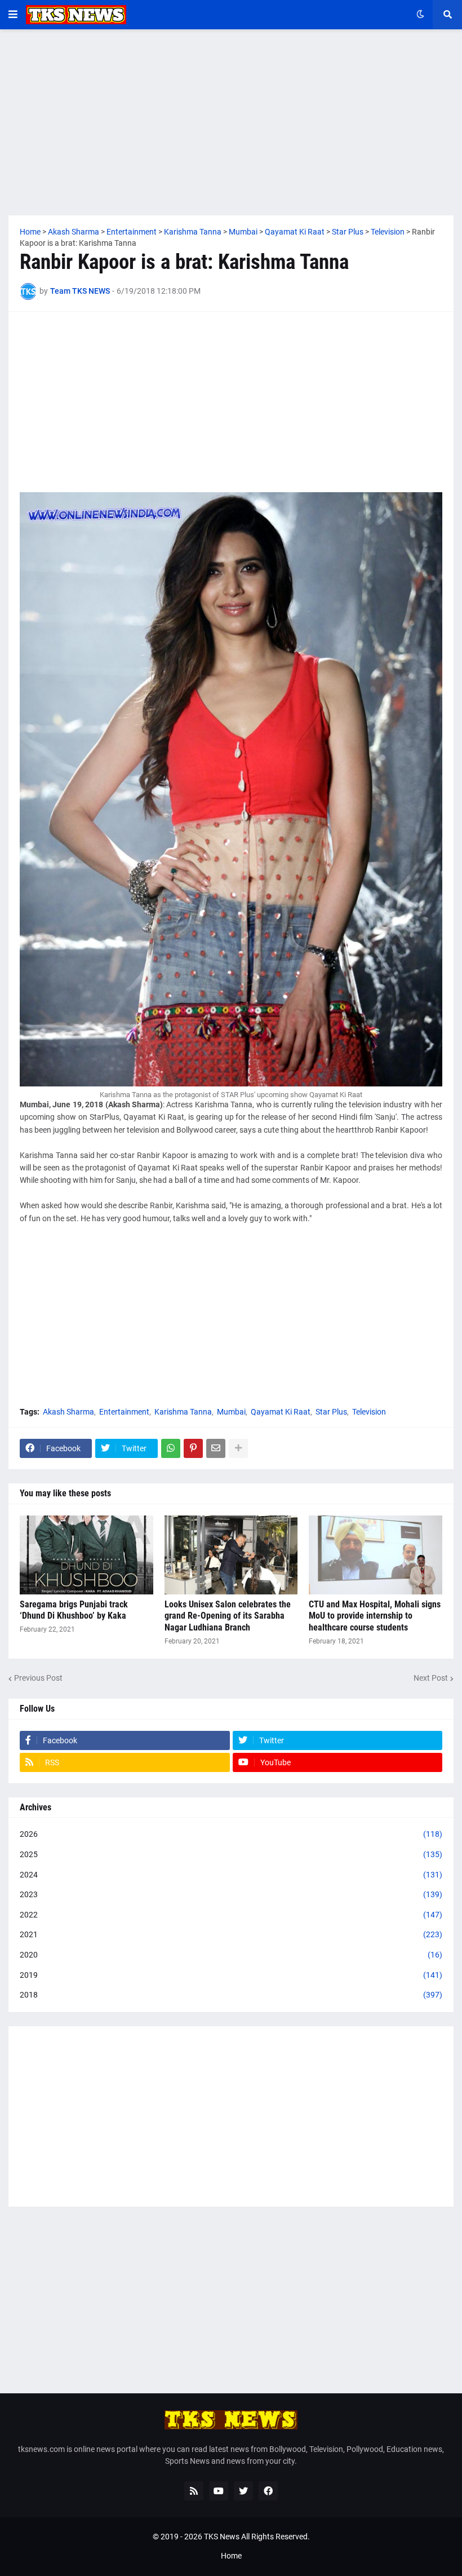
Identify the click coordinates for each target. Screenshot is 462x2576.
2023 (231, 1894)
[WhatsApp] (171, 1448)
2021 (231, 1934)
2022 (231, 1915)
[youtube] (219, 2491)
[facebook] (268, 2491)
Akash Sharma (68, 1412)
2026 (231, 1834)
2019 (231, 1975)
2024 (231, 1875)
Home (231, 2556)
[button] (13, 15)
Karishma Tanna (183, 1412)
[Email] (216, 1448)
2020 (231, 1955)
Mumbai (231, 1412)
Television (369, 1412)
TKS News (222, 2537)
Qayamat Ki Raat (281, 1412)
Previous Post (38, 1678)
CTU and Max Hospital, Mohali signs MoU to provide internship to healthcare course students (375, 1616)
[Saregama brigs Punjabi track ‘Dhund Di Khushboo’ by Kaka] (86, 1555)
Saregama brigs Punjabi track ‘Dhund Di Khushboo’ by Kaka (74, 1610)
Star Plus (331, 1412)
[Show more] (238, 1448)
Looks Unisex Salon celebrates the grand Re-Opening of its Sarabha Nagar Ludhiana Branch (228, 1616)
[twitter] (243, 2491)
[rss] (194, 2491)
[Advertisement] (231, 122)
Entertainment (124, 1412)
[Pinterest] (193, 1448)
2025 (231, 1854)
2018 (231, 1995)
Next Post (431, 1678)
